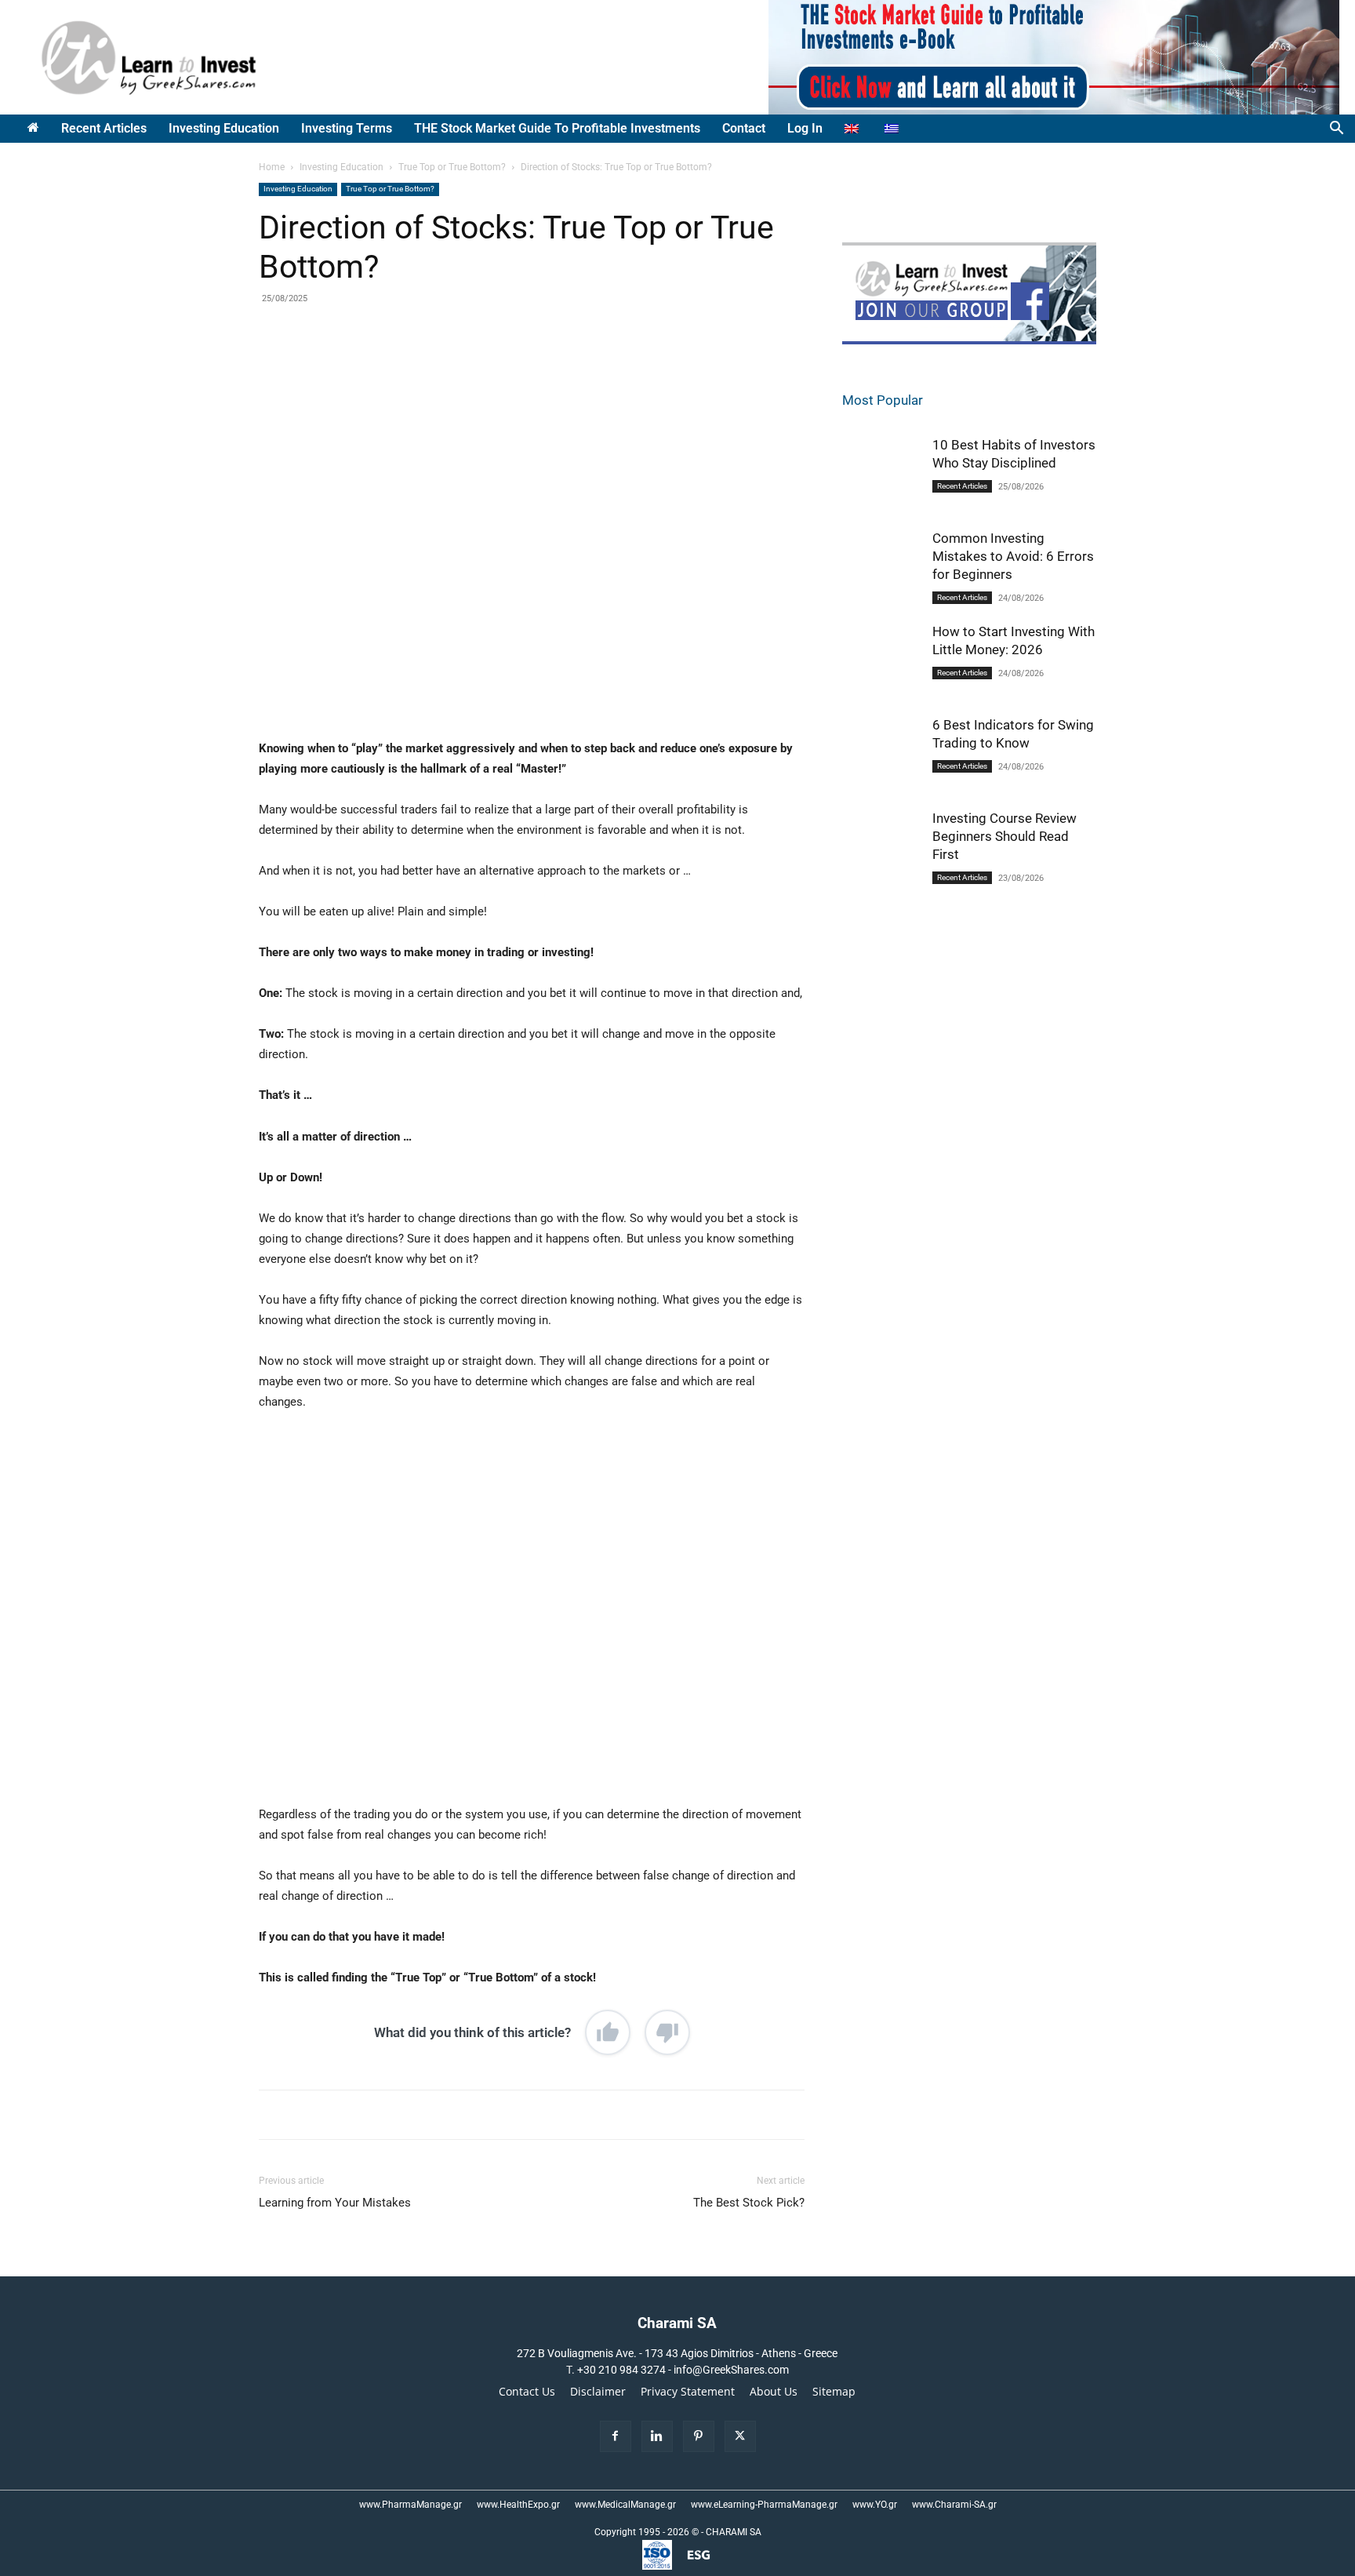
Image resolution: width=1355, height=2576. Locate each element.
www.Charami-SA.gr (954, 2505)
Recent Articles (104, 128)
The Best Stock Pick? (749, 2203)
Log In (805, 128)
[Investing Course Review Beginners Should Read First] (881, 851)
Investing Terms (347, 128)
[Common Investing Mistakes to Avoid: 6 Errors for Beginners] (881, 571)
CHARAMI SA (734, 2532)
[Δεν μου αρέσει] (667, 2032)
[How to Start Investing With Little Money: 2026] (881, 662)
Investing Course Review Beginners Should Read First (1004, 836)
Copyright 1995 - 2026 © (647, 2532)
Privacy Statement (688, 2392)
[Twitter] (405, 366)
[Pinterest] (441, 366)
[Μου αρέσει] (608, 2032)
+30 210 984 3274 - (625, 2370)
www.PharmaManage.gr (410, 2505)
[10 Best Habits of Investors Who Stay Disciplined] (881, 475)
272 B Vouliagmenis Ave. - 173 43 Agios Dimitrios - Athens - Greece (677, 2353)
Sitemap (834, 2392)
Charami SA (677, 2323)
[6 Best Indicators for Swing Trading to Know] (881, 755)
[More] (514, 366)
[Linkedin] (478, 366)
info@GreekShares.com (731, 2370)
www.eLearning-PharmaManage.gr (764, 2505)
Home (272, 167)
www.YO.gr (875, 2505)
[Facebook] (369, 366)
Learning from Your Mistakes (335, 2203)
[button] (1336, 130)
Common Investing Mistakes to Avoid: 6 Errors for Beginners (1013, 556)
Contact (744, 128)
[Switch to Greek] (894, 129)
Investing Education (224, 128)
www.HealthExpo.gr (518, 2505)
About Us (774, 2392)
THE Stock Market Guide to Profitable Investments (557, 128)
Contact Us (527, 2392)
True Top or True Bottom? (452, 167)
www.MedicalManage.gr (625, 2505)
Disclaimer (598, 2392)
